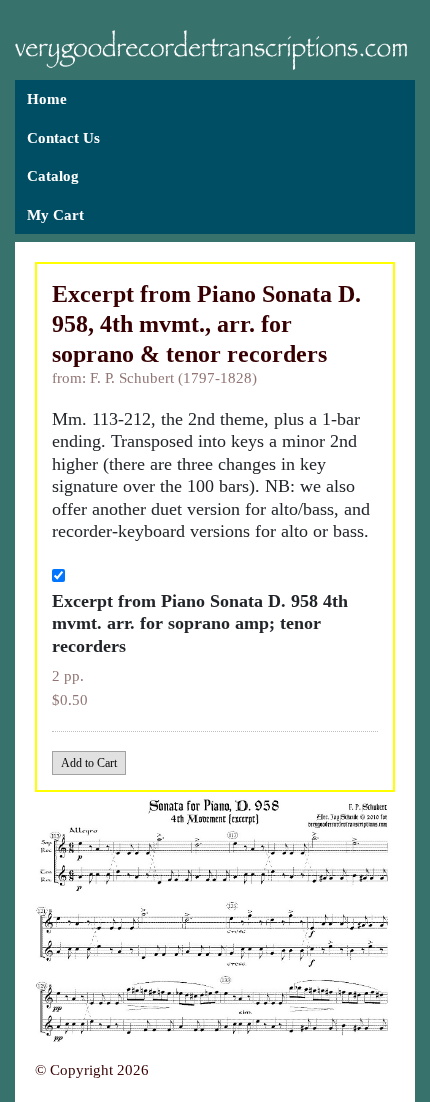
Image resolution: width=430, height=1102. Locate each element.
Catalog (53, 176)
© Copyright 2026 (92, 1070)
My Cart (55, 215)
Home (47, 99)
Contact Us (63, 138)
